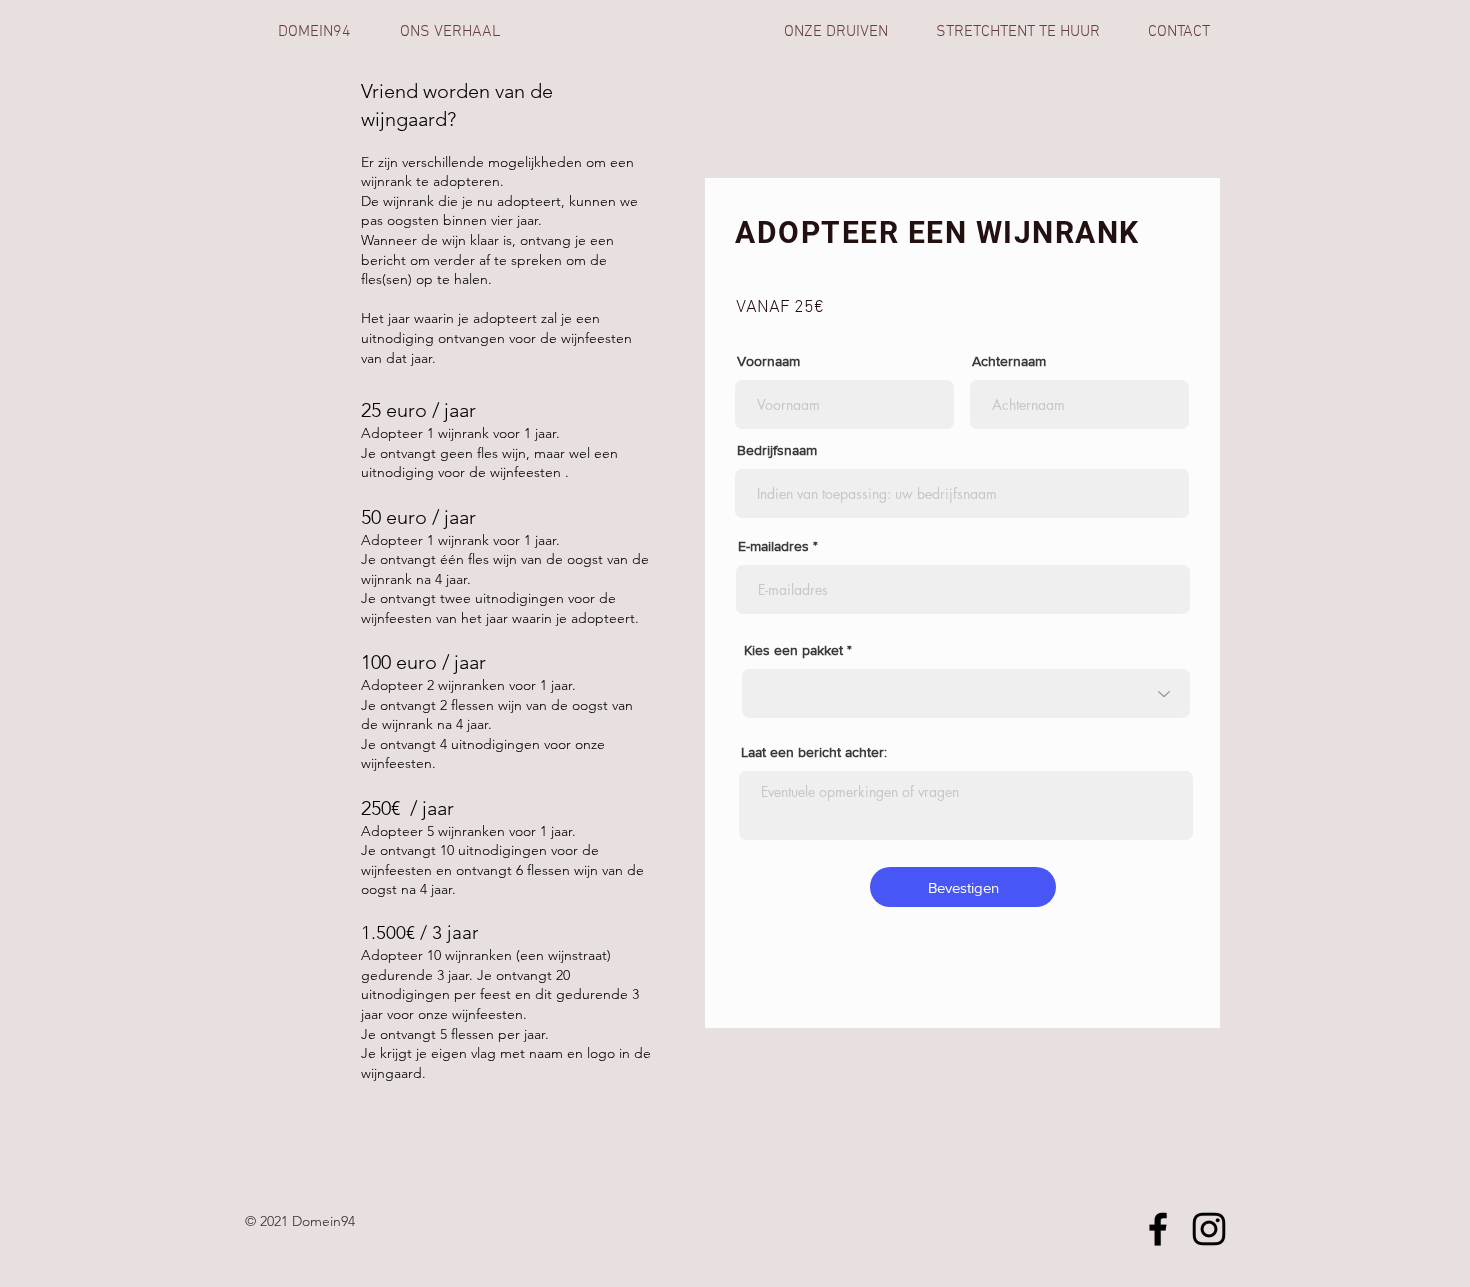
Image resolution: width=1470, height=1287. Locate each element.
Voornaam (768, 361)
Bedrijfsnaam (777, 450)
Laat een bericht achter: (814, 752)
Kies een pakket (793, 650)
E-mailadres (773, 546)
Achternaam (1009, 361)
